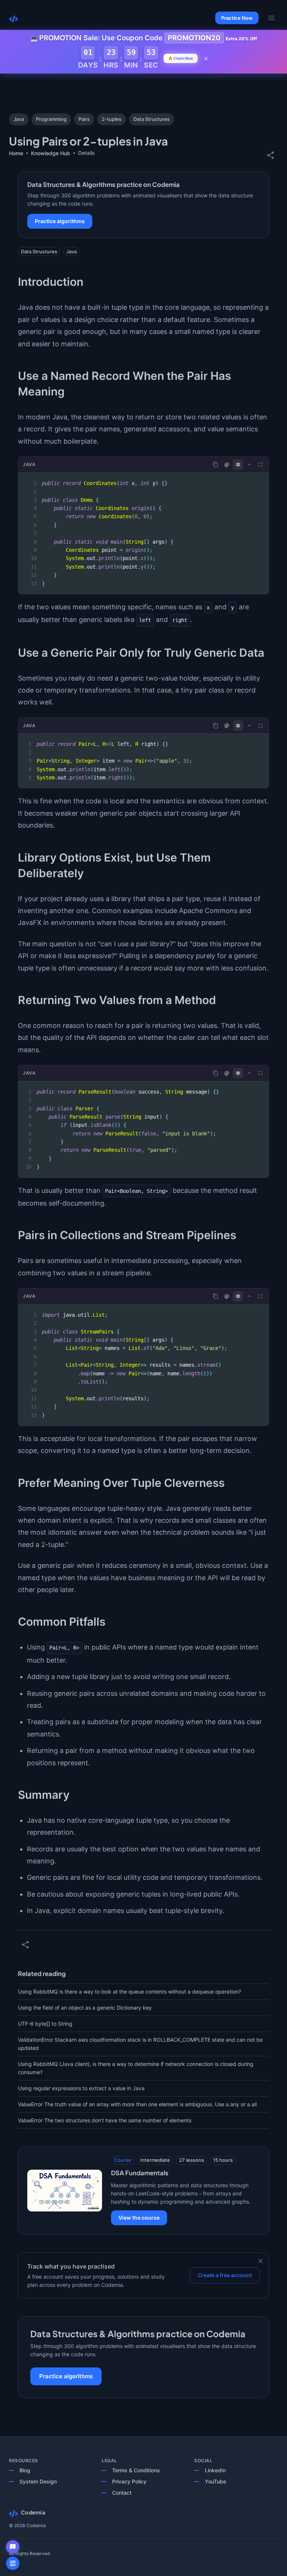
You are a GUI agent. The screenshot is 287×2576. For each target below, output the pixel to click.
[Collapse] (249, 465)
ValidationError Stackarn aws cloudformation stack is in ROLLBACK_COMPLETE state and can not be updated (140, 2044)
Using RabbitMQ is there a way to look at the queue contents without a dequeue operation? (129, 1992)
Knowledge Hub (51, 153)
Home (16, 153)
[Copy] (216, 465)
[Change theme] (227, 465)
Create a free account (225, 2275)
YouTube (215, 2481)
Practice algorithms (60, 221)
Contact (122, 2493)
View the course (139, 2218)
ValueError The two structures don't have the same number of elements (105, 2120)
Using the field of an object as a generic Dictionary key (85, 2008)
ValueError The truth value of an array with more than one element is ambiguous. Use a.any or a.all (137, 2104)
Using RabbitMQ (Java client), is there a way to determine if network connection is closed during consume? (136, 2068)
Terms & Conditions (136, 2470)
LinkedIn (215, 2470)
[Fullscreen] (260, 465)
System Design (38, 2481)
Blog (25, 2470)
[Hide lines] (238, 465)
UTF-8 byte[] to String (45, 2024)
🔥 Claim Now (181, 58)
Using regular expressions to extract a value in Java (81, 2088)
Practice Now (237, 18)
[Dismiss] (260, 2261)
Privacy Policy (129, 2481)
